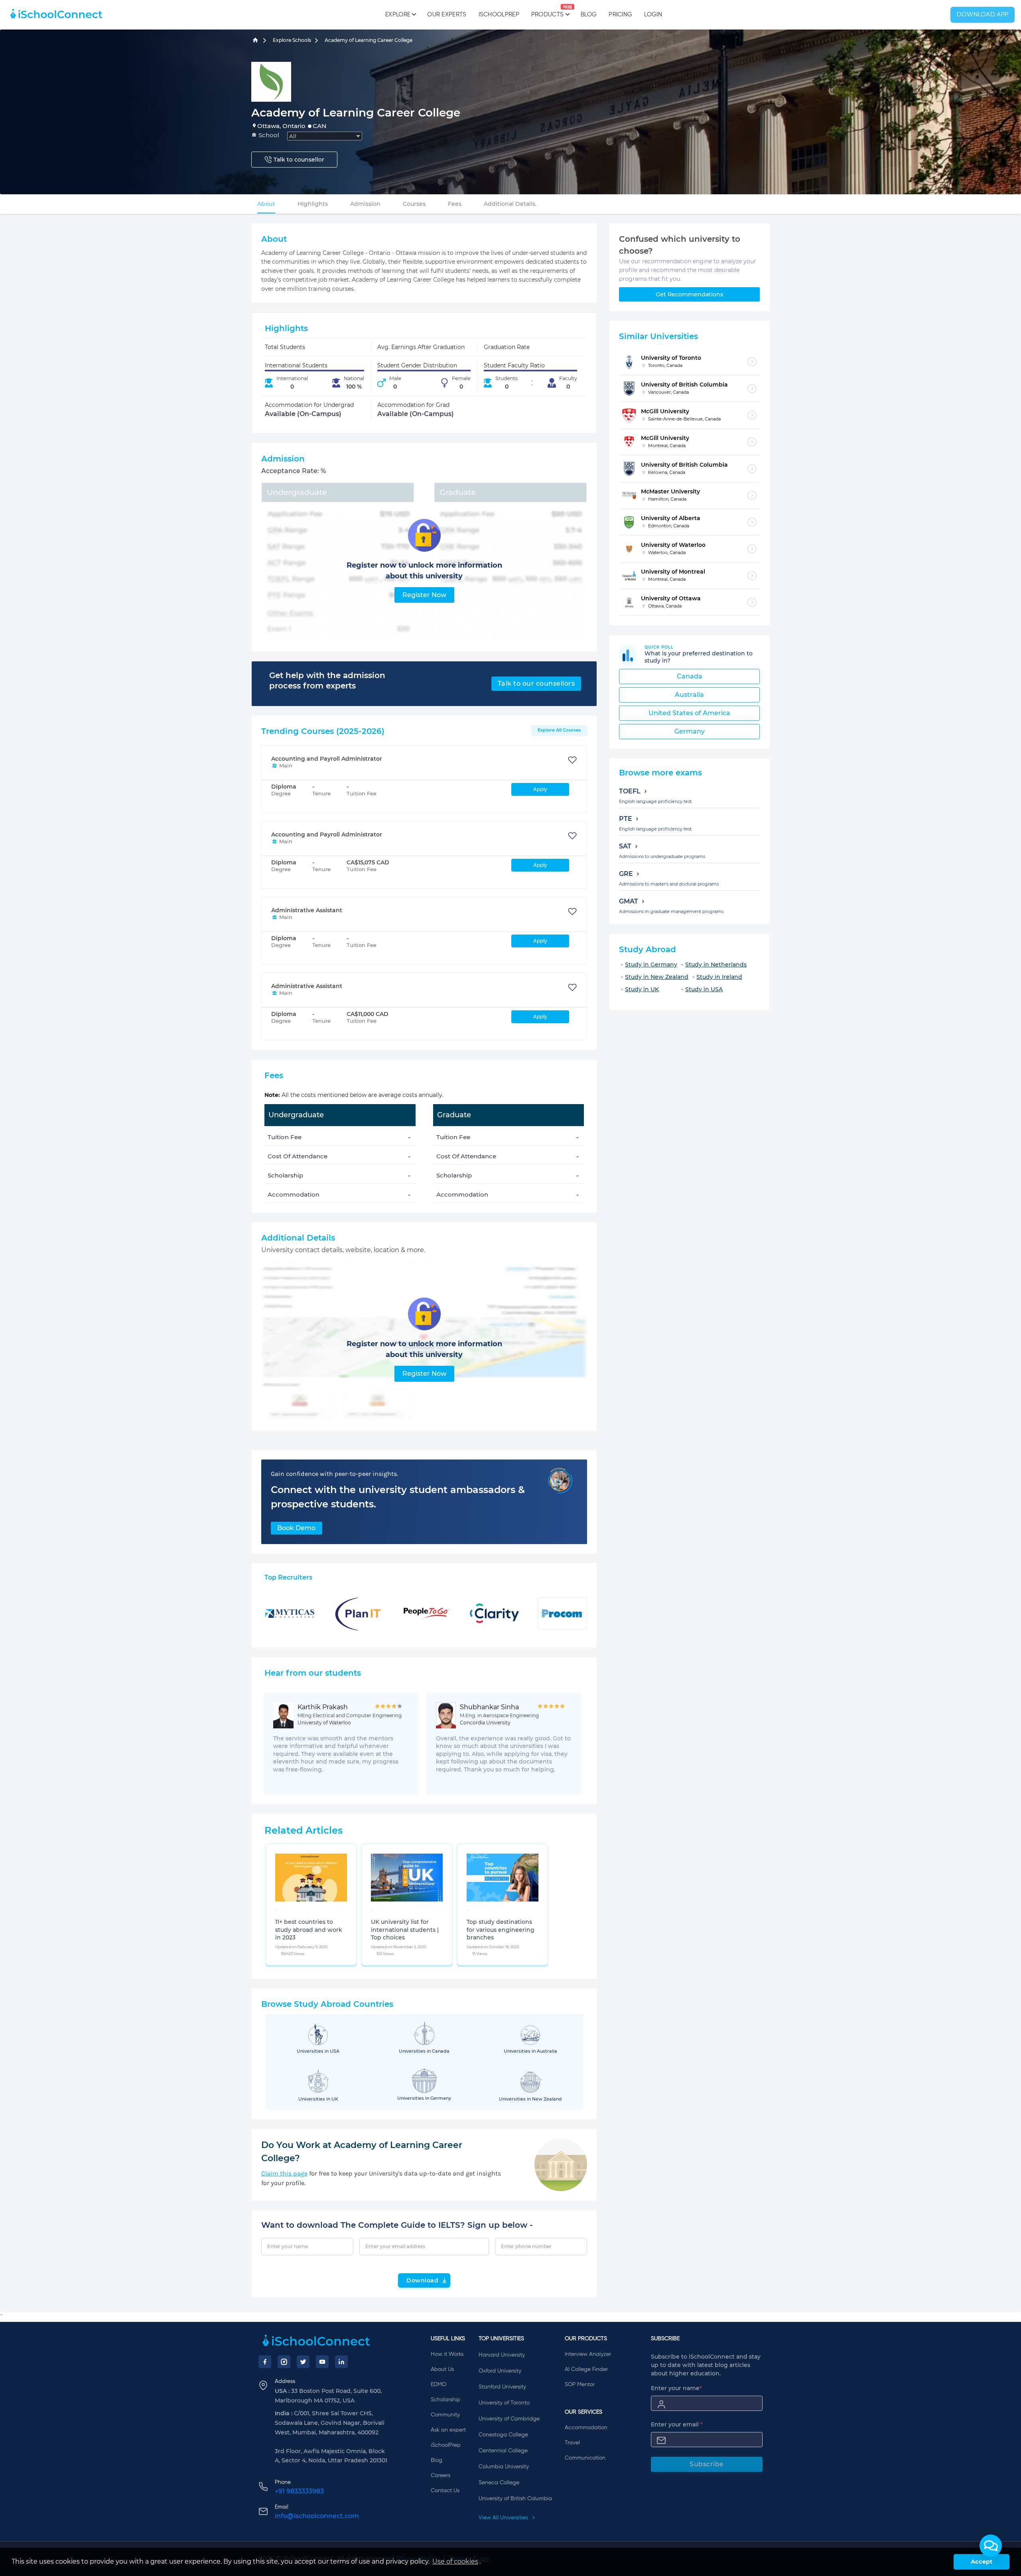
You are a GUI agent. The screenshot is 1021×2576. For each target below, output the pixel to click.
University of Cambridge (509, 2419)
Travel (572, 2443)
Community (445, 2415)
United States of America (689, 713)
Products (547, 12)
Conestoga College (503, 2435)
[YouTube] (322, 2362)
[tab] (266, 204)
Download (422, 2280)
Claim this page (284, 2173)
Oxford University (500, 2371)
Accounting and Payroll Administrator (327, 759)
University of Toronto (504, 2403)
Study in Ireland (719, 977)
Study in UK (642, 989)
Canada (690, 676)
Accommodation (586, 2428)
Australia (689, 695)
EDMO (439, 2385)
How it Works (447, 2354)
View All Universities (504, 2518)
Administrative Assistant (307, 910)
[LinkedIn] (341, 2362)
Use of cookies (455, 2561)
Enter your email (677, 2424)
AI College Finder (586, 2369)
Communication (585, 2458)
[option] (277, 1910)
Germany (690, 731)
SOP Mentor (580, 2385)
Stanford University (502, 2387)
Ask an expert (448, 2430)
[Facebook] (265, 2362)
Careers (441, 2475)
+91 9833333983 (299, 2491)
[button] (991, 2546)
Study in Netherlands (716, 965)
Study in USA (704, 989)
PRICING (620, 15)
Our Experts (447, 15)
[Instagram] (284, 2362)
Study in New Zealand (657, 977)
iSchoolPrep (499, 15)
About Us (442, 2369)
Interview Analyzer (588, 2354)
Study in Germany (651, 965)
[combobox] (325, 136)
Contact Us (445, 2491)
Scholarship (445, 2400)
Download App (983, 15)
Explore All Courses (559, 730)
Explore (398, 15)
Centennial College (503, 2451)
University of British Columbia (515, 2499)
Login (653, 15)
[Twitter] (303, 2362)
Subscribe (707, 2464)
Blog (589, 15)
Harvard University (502, 2355)
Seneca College (499, 2483)
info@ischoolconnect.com (317, 2516)
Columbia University (504, 2467)
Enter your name (676, 2388)
